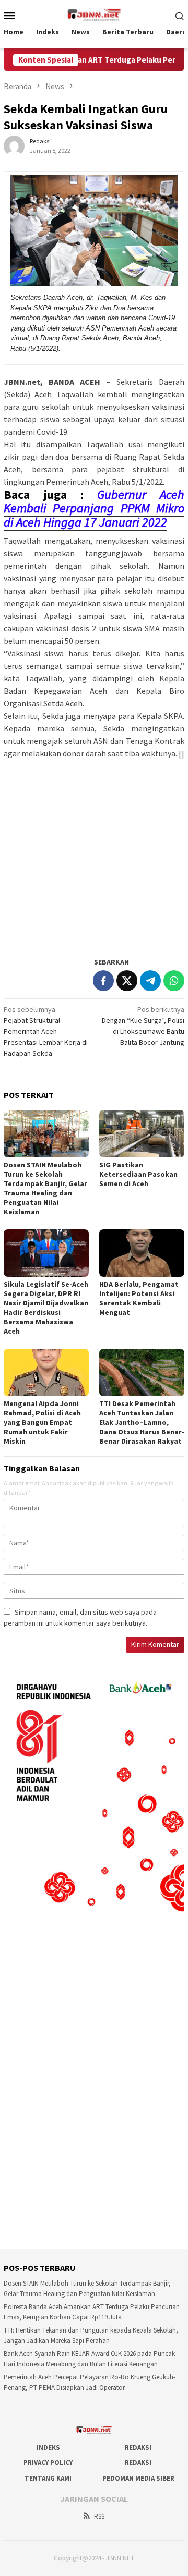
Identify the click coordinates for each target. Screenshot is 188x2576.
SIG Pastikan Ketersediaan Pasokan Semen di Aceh (138, 1174)
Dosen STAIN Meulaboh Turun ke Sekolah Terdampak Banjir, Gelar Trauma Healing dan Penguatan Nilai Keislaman (45, 1188)
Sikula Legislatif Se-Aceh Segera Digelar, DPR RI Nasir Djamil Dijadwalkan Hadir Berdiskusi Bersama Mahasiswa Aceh (46, 1308)
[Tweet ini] (127, 981)
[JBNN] (94, 14)
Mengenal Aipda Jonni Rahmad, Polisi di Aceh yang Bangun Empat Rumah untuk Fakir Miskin (42, 1422)
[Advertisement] (94, 853)
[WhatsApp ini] (174, 981)
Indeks (48, 2447)
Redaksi (138, 2447)
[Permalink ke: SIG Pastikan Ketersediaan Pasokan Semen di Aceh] (142, 1134)
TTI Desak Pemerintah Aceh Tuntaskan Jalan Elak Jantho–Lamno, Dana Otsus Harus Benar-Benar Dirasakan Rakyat (142, 1422)
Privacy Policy (48, 2463)
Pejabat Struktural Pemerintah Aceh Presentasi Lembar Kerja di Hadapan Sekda (46, 1031)
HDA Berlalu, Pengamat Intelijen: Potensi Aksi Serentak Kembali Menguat (139, 1298)
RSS (99, 2516)
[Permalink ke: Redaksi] (14, 145)
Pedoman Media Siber (138, 2478)
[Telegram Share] (150, 981)
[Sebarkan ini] (103, 981)
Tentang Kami (48, 2478)
